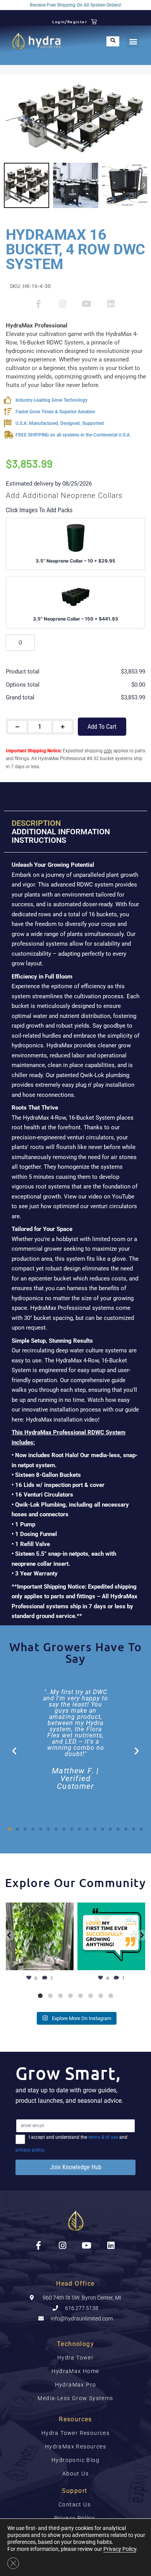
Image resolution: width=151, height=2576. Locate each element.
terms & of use (103, 2137)
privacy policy (30, 2150)
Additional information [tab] (61, 832)
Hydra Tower (75, 2358)
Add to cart (102, 727)
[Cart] (94, 21)
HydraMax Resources (75, 2446)
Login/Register (70, 21)
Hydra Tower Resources (75, 2433)
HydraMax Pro (76, 2385)
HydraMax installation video (62, 1420)
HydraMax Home (75, 2371)
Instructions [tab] (39, 840)
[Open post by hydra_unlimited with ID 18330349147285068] (111, 1936)
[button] (133, 41)
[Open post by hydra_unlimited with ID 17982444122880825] (40, 1936)
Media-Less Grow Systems (75, 2398)
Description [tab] (36, 823)
